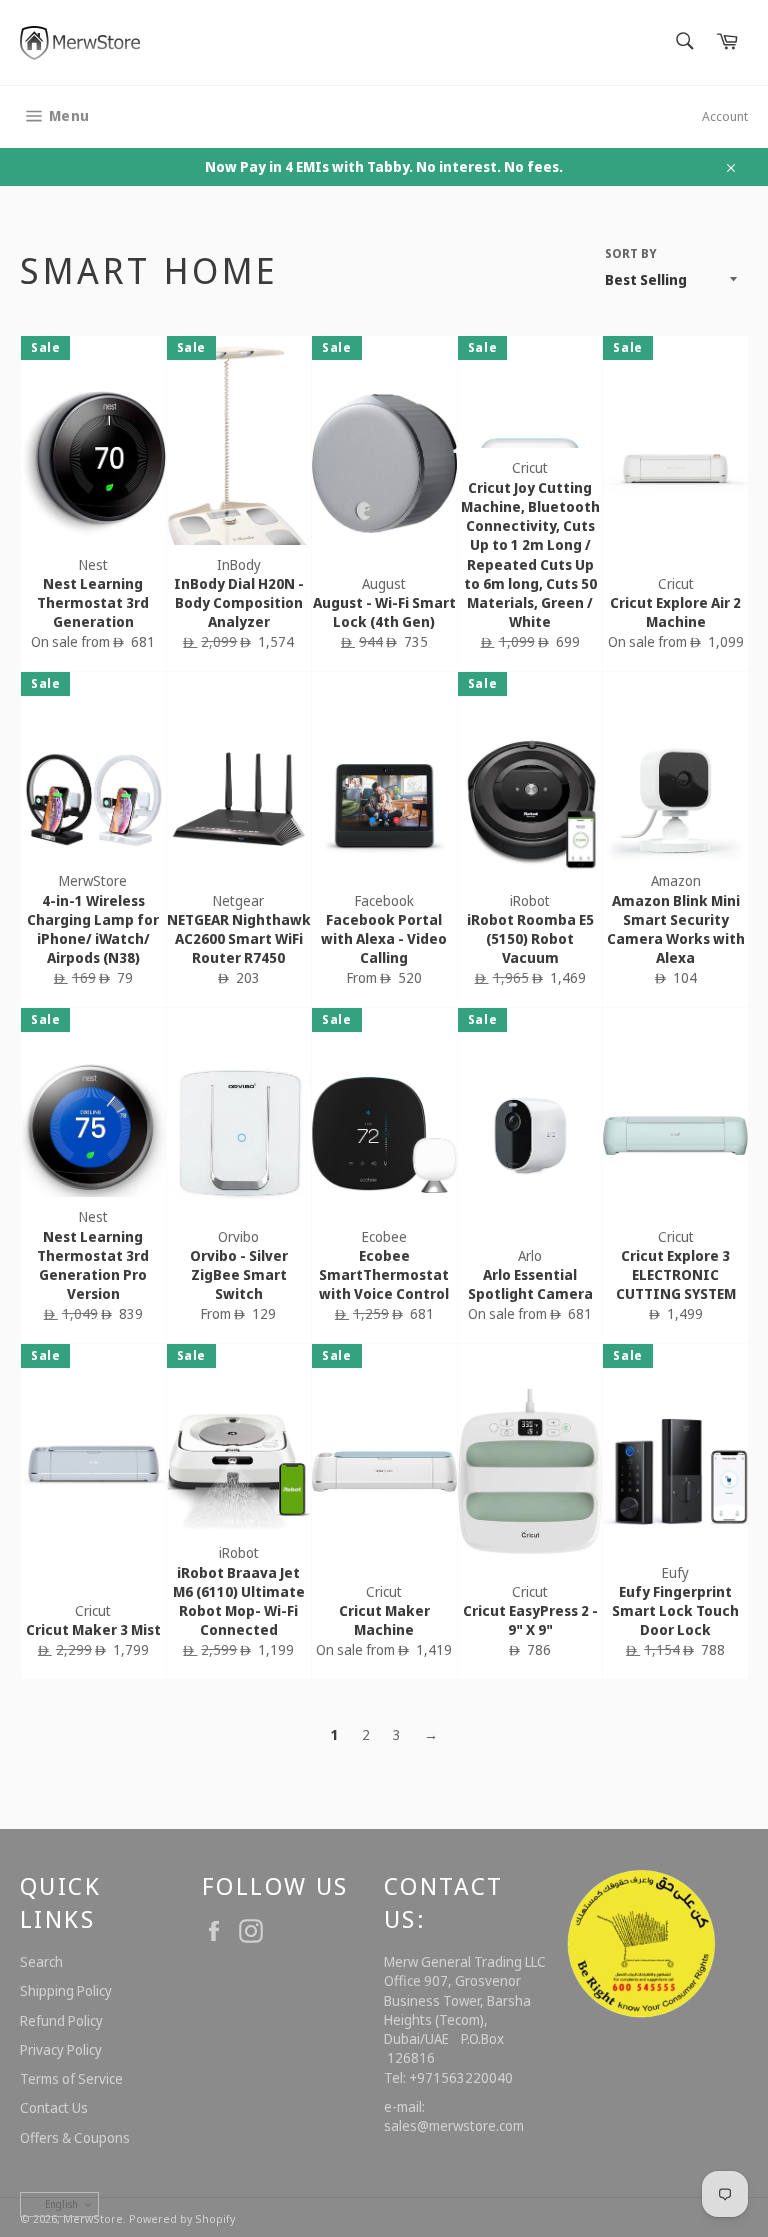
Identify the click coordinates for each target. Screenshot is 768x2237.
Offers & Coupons (75, 2137)
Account (725, 116)
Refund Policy (61, 2020)
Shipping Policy (66, 1990)
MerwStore (93, 2218)
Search (41, 1961)
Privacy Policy (61, 2049)
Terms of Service (71, 2078)
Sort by (631, 254)
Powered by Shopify (182, 2218)
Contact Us (54, 2107)
